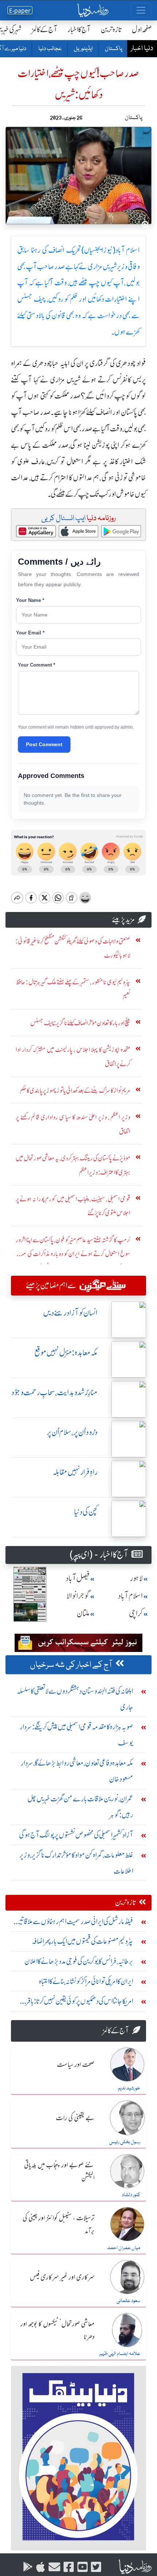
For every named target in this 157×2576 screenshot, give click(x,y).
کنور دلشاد (131, 2195)
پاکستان (113, 49)
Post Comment (44, 744)
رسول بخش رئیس (125, 2142)
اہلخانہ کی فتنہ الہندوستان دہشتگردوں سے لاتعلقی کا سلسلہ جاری (75, 1699)
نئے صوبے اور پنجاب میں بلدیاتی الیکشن (59, 2172)
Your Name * (30, 600)
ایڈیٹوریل (83, 49)
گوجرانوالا (78, 1596)
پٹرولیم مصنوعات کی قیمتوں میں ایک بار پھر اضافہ (83, 1941)
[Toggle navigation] (141, 10)
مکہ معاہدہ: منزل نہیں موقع (66, 1353)
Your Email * (30, 633)
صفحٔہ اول (142, 29)
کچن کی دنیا (86, 1512)
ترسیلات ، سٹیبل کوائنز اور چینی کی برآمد (59, 2225)
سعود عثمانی (128, 2301)
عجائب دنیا (50, 49)
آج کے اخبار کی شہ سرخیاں (71, 1665)
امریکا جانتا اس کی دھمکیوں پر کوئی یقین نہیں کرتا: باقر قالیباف (80, 2003)
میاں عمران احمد (124, 2248)
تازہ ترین (111, 29)
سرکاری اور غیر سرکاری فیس (62, 2278)
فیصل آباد (78, 1578)
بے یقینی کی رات (75, 2118)
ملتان (83, 1613)
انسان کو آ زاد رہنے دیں (70, 1313)
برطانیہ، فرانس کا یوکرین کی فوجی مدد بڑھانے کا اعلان (79, 1961)
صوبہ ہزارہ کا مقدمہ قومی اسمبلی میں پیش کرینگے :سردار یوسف (76, 1735)
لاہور (136, 1578)
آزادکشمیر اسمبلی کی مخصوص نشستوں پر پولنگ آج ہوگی (76, 1835)
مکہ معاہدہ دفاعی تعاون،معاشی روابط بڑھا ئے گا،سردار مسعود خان (77, 1771)
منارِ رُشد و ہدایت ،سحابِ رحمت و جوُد (54, 1392)
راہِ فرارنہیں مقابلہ (75, 1472)
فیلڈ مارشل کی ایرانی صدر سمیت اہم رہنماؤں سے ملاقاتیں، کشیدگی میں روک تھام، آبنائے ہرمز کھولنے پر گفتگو (73, 1923)
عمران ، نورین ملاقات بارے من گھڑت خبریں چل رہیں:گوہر (80, 1807)
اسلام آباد (130, 1596)
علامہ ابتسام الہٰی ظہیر (120, 2354)
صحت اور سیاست (76, 2065)
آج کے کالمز (45, 29)
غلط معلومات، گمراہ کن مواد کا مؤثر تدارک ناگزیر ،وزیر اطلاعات (76, 1863)
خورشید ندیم (129, 2088)
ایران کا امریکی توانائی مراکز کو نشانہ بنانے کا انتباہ (86, 1981)
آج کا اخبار (79, 29)
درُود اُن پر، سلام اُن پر (72, 1432)
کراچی (136, 1613)
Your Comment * (37, 665)
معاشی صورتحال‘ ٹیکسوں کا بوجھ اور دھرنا (58, 2331)
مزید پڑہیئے (123, 919)
